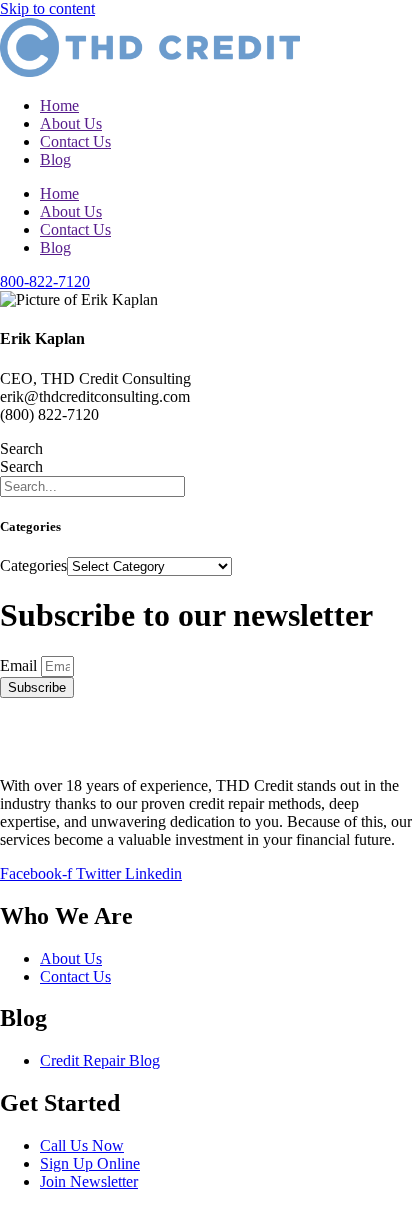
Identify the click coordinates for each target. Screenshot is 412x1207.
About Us (71, 123)
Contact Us (75, 141)
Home (59, 105)
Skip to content (47, 8)
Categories (33, 565)
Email (20, 665)
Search (21, 448)
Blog (55, 159)
